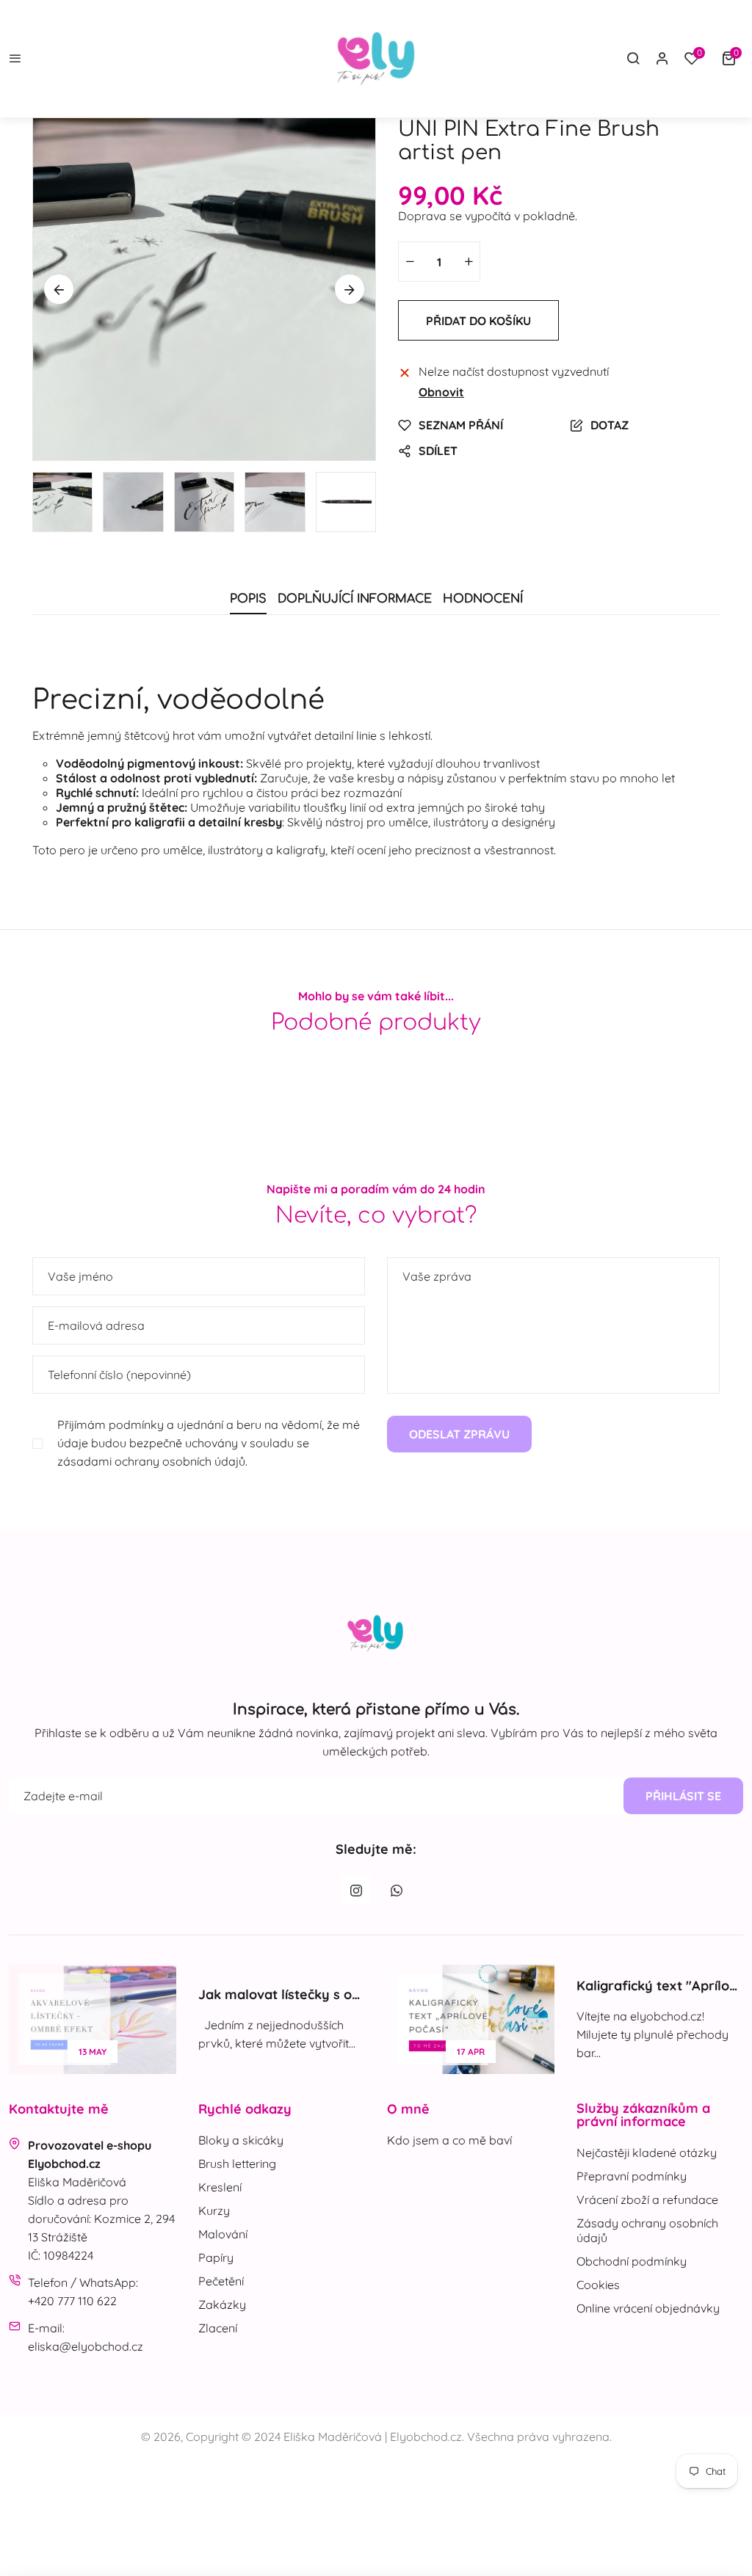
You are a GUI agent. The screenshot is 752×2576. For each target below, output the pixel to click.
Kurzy (214, 2211)
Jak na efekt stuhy (644, 1994)
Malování (223, 2234)
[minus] (410, 262)
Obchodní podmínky (632, 2261)
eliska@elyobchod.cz (86, 2346)
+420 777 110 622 (72, 2301)
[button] (732, 59)
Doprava (422, 216)
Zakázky (222, 2304)
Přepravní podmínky (632, 2176)
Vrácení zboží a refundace (647, 2200)
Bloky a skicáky (241, 2140)
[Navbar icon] (15, 59)
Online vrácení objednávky (648, 2308)
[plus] (469, 262)
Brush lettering (237, 2164)
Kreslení (220, 2187)
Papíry (216, 2257)
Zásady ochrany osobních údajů (647, 2230)
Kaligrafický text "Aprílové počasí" (289, 1986)
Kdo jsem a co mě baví (449, 2140)
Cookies (598, 2285)
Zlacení (218, 2328)
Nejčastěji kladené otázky (647, 2153)
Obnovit (441, 392)
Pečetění (221, 2281)
